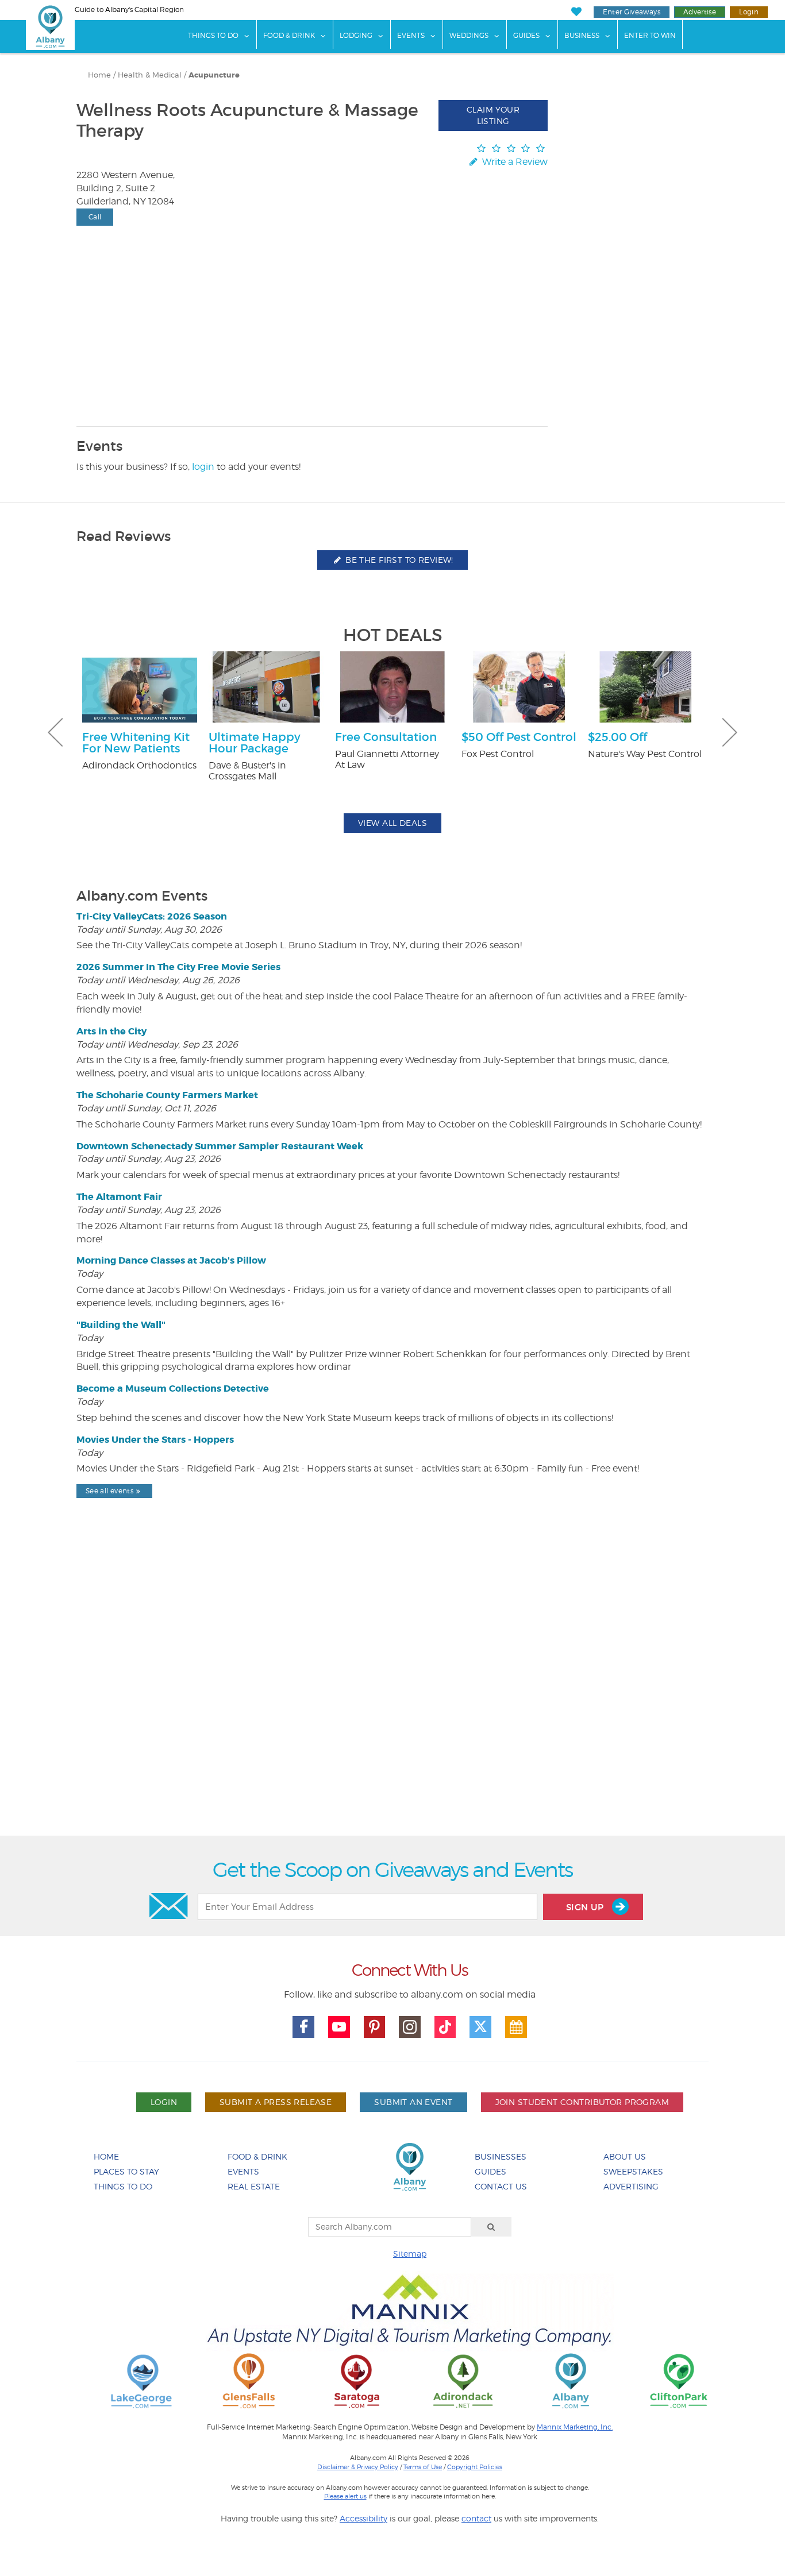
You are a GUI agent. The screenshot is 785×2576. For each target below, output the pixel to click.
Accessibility (363, 2518)
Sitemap (410, 2253)
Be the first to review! (398, 560)
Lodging (356, 35)
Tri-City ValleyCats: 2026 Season (152, 916)
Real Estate (254, 2186)
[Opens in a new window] (141, 2380)
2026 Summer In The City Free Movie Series (178, 967)
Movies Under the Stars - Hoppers (155, 1440)
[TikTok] (445, 2027)
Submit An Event (413, 2102)
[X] (480, 2027)
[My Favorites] (576, 12)
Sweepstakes (633, 2171)
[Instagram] (410, 2027)
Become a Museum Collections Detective (173, 1389)
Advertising (631, 2186)
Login (749, 12)
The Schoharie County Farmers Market (167, 1095)
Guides (526, 35)
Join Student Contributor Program (582, 2102)
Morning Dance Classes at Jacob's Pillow (171, 1260)
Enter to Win (650, 35)
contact (476, 2518)
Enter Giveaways (632, 12)
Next (730, 732)
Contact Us (501, 2186)
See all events (109, 1491)
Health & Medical (150, 75)
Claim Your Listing (493, 115)
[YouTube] (339, 2027)
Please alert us (345, 2496)
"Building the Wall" (121, 1325)
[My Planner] (516, 2027)
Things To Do (213, 35)
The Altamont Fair (119, 1197)
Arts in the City (111, 1031)
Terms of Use (423, 2467)
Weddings (469, 35)
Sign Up (586, 1907)
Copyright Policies (475, 2467)
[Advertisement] (392, 1696)
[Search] (491, 2227)
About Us (625, 2156)
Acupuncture (214, 75)
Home (99, 75)
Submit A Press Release (276, 2102)
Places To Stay (126, 2171)
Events (411, 35)
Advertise (700, 12)
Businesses (501, 2156)
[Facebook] (303, 2027)
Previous (55, 732)
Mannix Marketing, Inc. (575, 2427)
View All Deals (392, 823)
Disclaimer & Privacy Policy (358, 2467)
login (203, 467)
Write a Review (514, 162)
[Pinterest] (375, 2027)
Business (582, 35)
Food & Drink (289, 35)
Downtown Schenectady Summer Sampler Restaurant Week (220, 1146)
